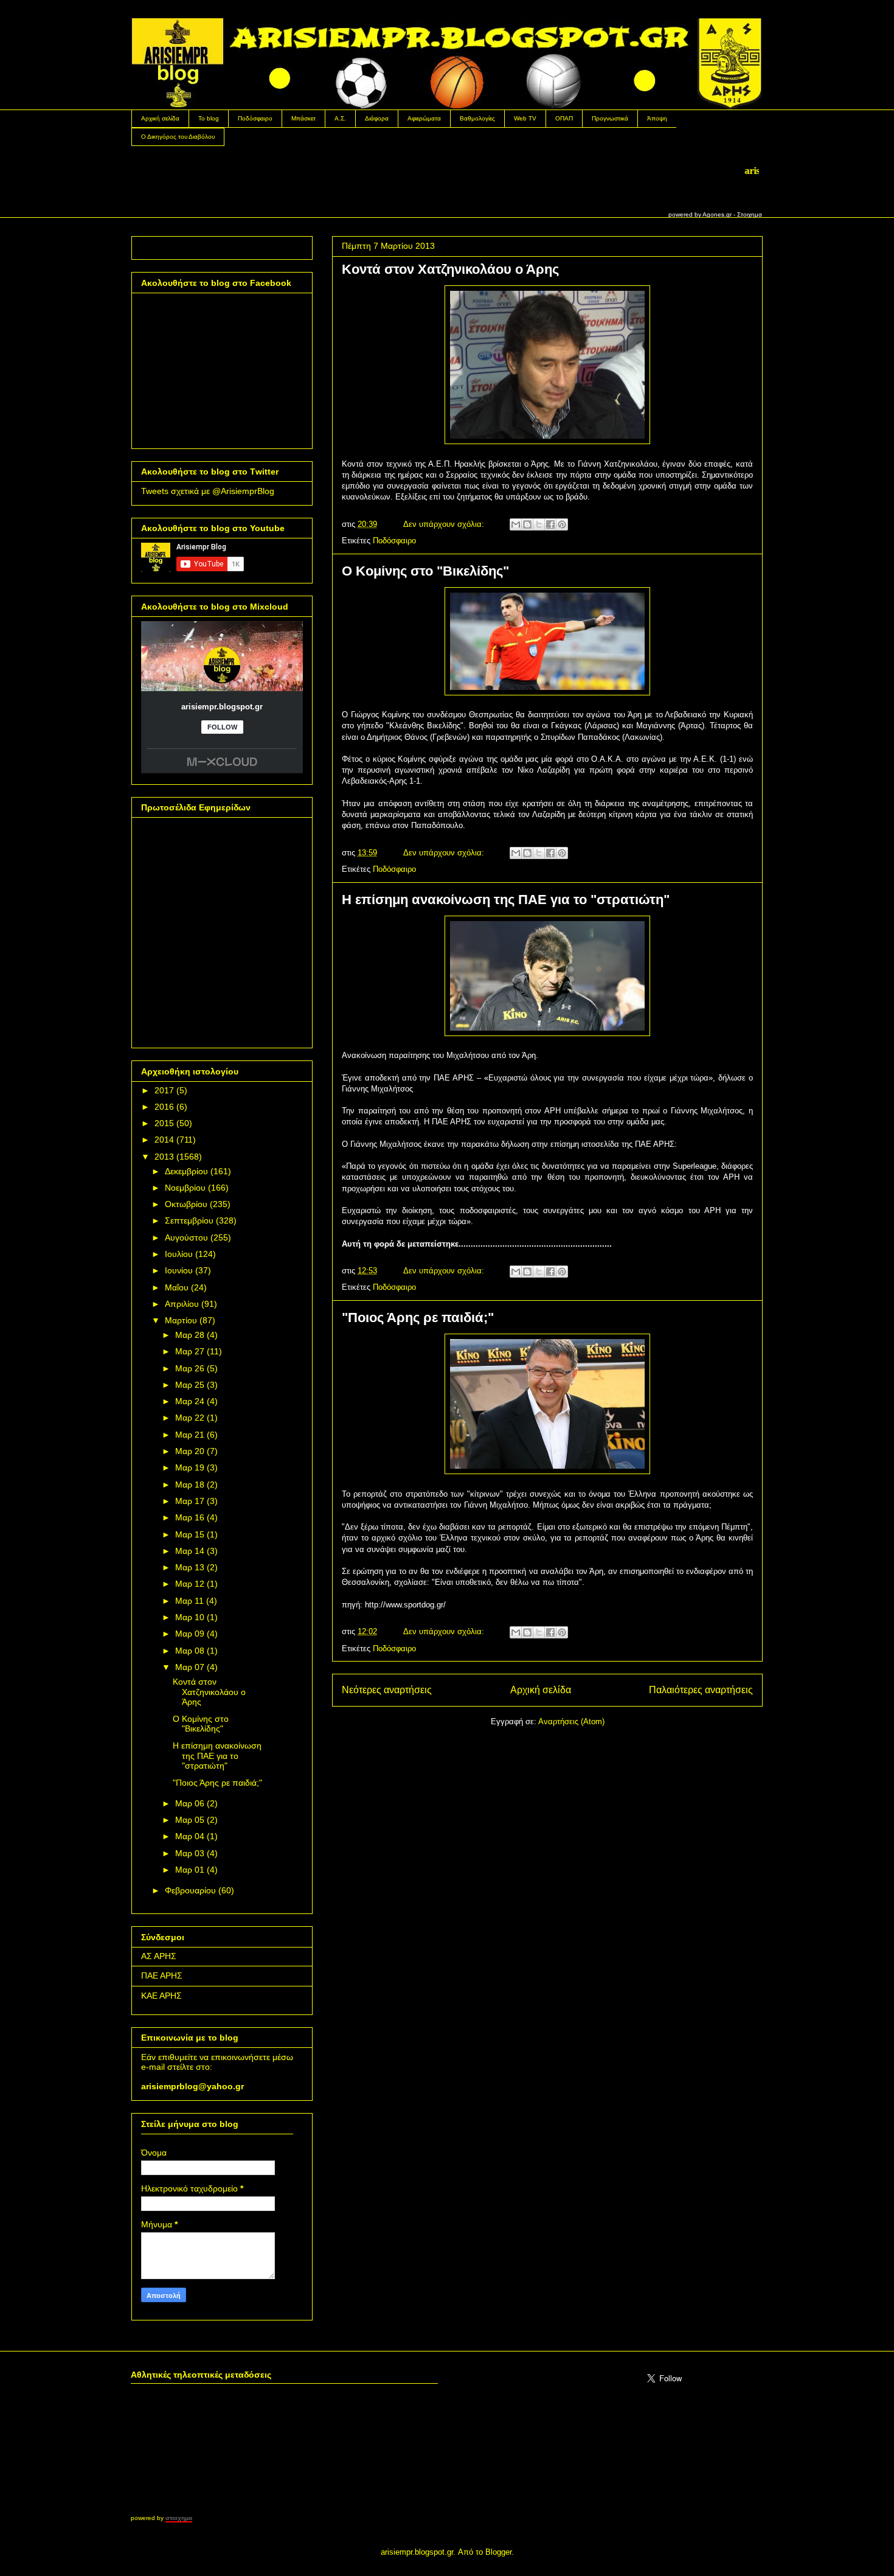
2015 (164, 1123)
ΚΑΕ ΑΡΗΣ (161, 1996)
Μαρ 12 (190, 1584)
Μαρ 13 (190, 1567)
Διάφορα (377, 118)
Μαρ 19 (190, 1467)
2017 (164, 1090)
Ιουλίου (179, 1254)
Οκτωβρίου (186, 1204)
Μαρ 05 (190, 1820)
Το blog (209, 118)
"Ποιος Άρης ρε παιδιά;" (418, 1318)
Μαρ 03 (190, 1853)
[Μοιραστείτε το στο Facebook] (550, 524)
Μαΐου (177, 1287)
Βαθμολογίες (477, 118)
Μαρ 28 (190, 1335)
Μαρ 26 (190, 1368)
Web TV (525, 118)
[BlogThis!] (527, 524)
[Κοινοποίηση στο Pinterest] (562, 524)
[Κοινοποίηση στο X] (539, 524)
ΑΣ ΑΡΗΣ (159, 1956)
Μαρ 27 (190, 1351)
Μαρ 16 (190, 1517)
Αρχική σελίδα (160, 118)
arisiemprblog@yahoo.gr (192, 2086)
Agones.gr (717, 214)
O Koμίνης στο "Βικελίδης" (425, 571)
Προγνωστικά (610, 118)
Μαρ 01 (190, 1870)
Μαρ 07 (190, 1667)
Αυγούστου (186, 1238)
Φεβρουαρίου (190, 1890)
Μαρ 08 (190, 1651)
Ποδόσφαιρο (255, 118)
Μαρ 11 (189, 1601)
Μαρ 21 (190, 1435)
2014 (164, 1140)
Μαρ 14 (190, 1551)
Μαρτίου (181, 1320)
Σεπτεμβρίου (189, 1220)
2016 (164, 1107)
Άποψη (657, 118)
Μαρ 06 (190, 1803)
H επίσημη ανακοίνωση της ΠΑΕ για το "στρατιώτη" (506, 900)
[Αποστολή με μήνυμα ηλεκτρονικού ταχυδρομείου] (516, 524)
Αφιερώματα (424, 118)
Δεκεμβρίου (186, 1171)
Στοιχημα (750, 214)
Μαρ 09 (190, 1634)
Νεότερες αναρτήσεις (387, 1690)
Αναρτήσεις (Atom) (571, 1721)
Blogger (498, 2552)
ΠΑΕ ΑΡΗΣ (162, 1976)
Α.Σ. (340, 118)
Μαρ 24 (190, 1401)
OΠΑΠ (564, 118)
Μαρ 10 (190, 1617)
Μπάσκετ (303, 118)
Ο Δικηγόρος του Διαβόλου (178, 137)
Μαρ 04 (190, 1836)
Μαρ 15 (190, 1534)
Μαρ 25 (190, 1385)
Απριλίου (182, 1304)
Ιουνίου (179, 1270)
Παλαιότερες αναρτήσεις (701, 1690)
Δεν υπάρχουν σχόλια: (445, 524)
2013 (164, 1157)
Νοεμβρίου (185, 1188)
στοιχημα (179, 2518)
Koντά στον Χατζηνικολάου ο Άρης (450, 269)
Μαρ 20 (190, 1451)
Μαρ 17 (190, 1501)
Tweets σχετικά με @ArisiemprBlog (208, 491)
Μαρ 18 (190, 1485)
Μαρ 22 (190, 1418)
